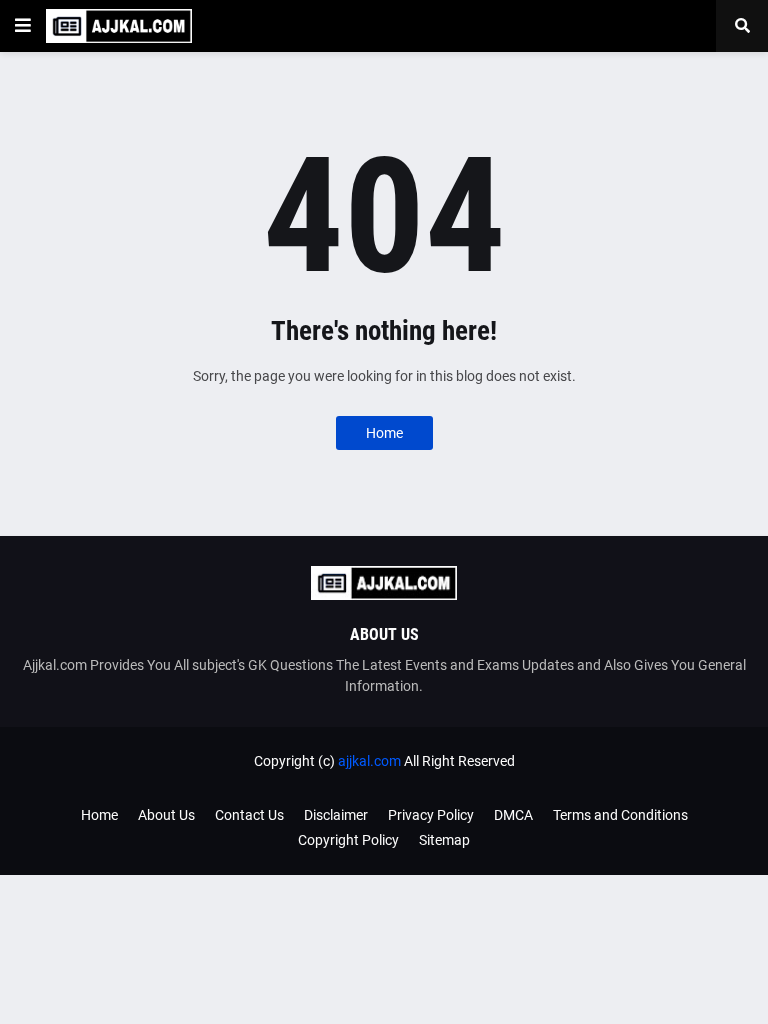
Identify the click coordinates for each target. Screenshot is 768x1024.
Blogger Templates (415, 780)
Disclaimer (336, 815)
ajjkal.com (369, 761)
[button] (23, 26)
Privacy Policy (431, 815)
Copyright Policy (348, 840)
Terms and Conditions (620, 815)
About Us (166, 815)
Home (384, 433)
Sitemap (444, 840)
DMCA (513, 815)
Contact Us (249, 815)
